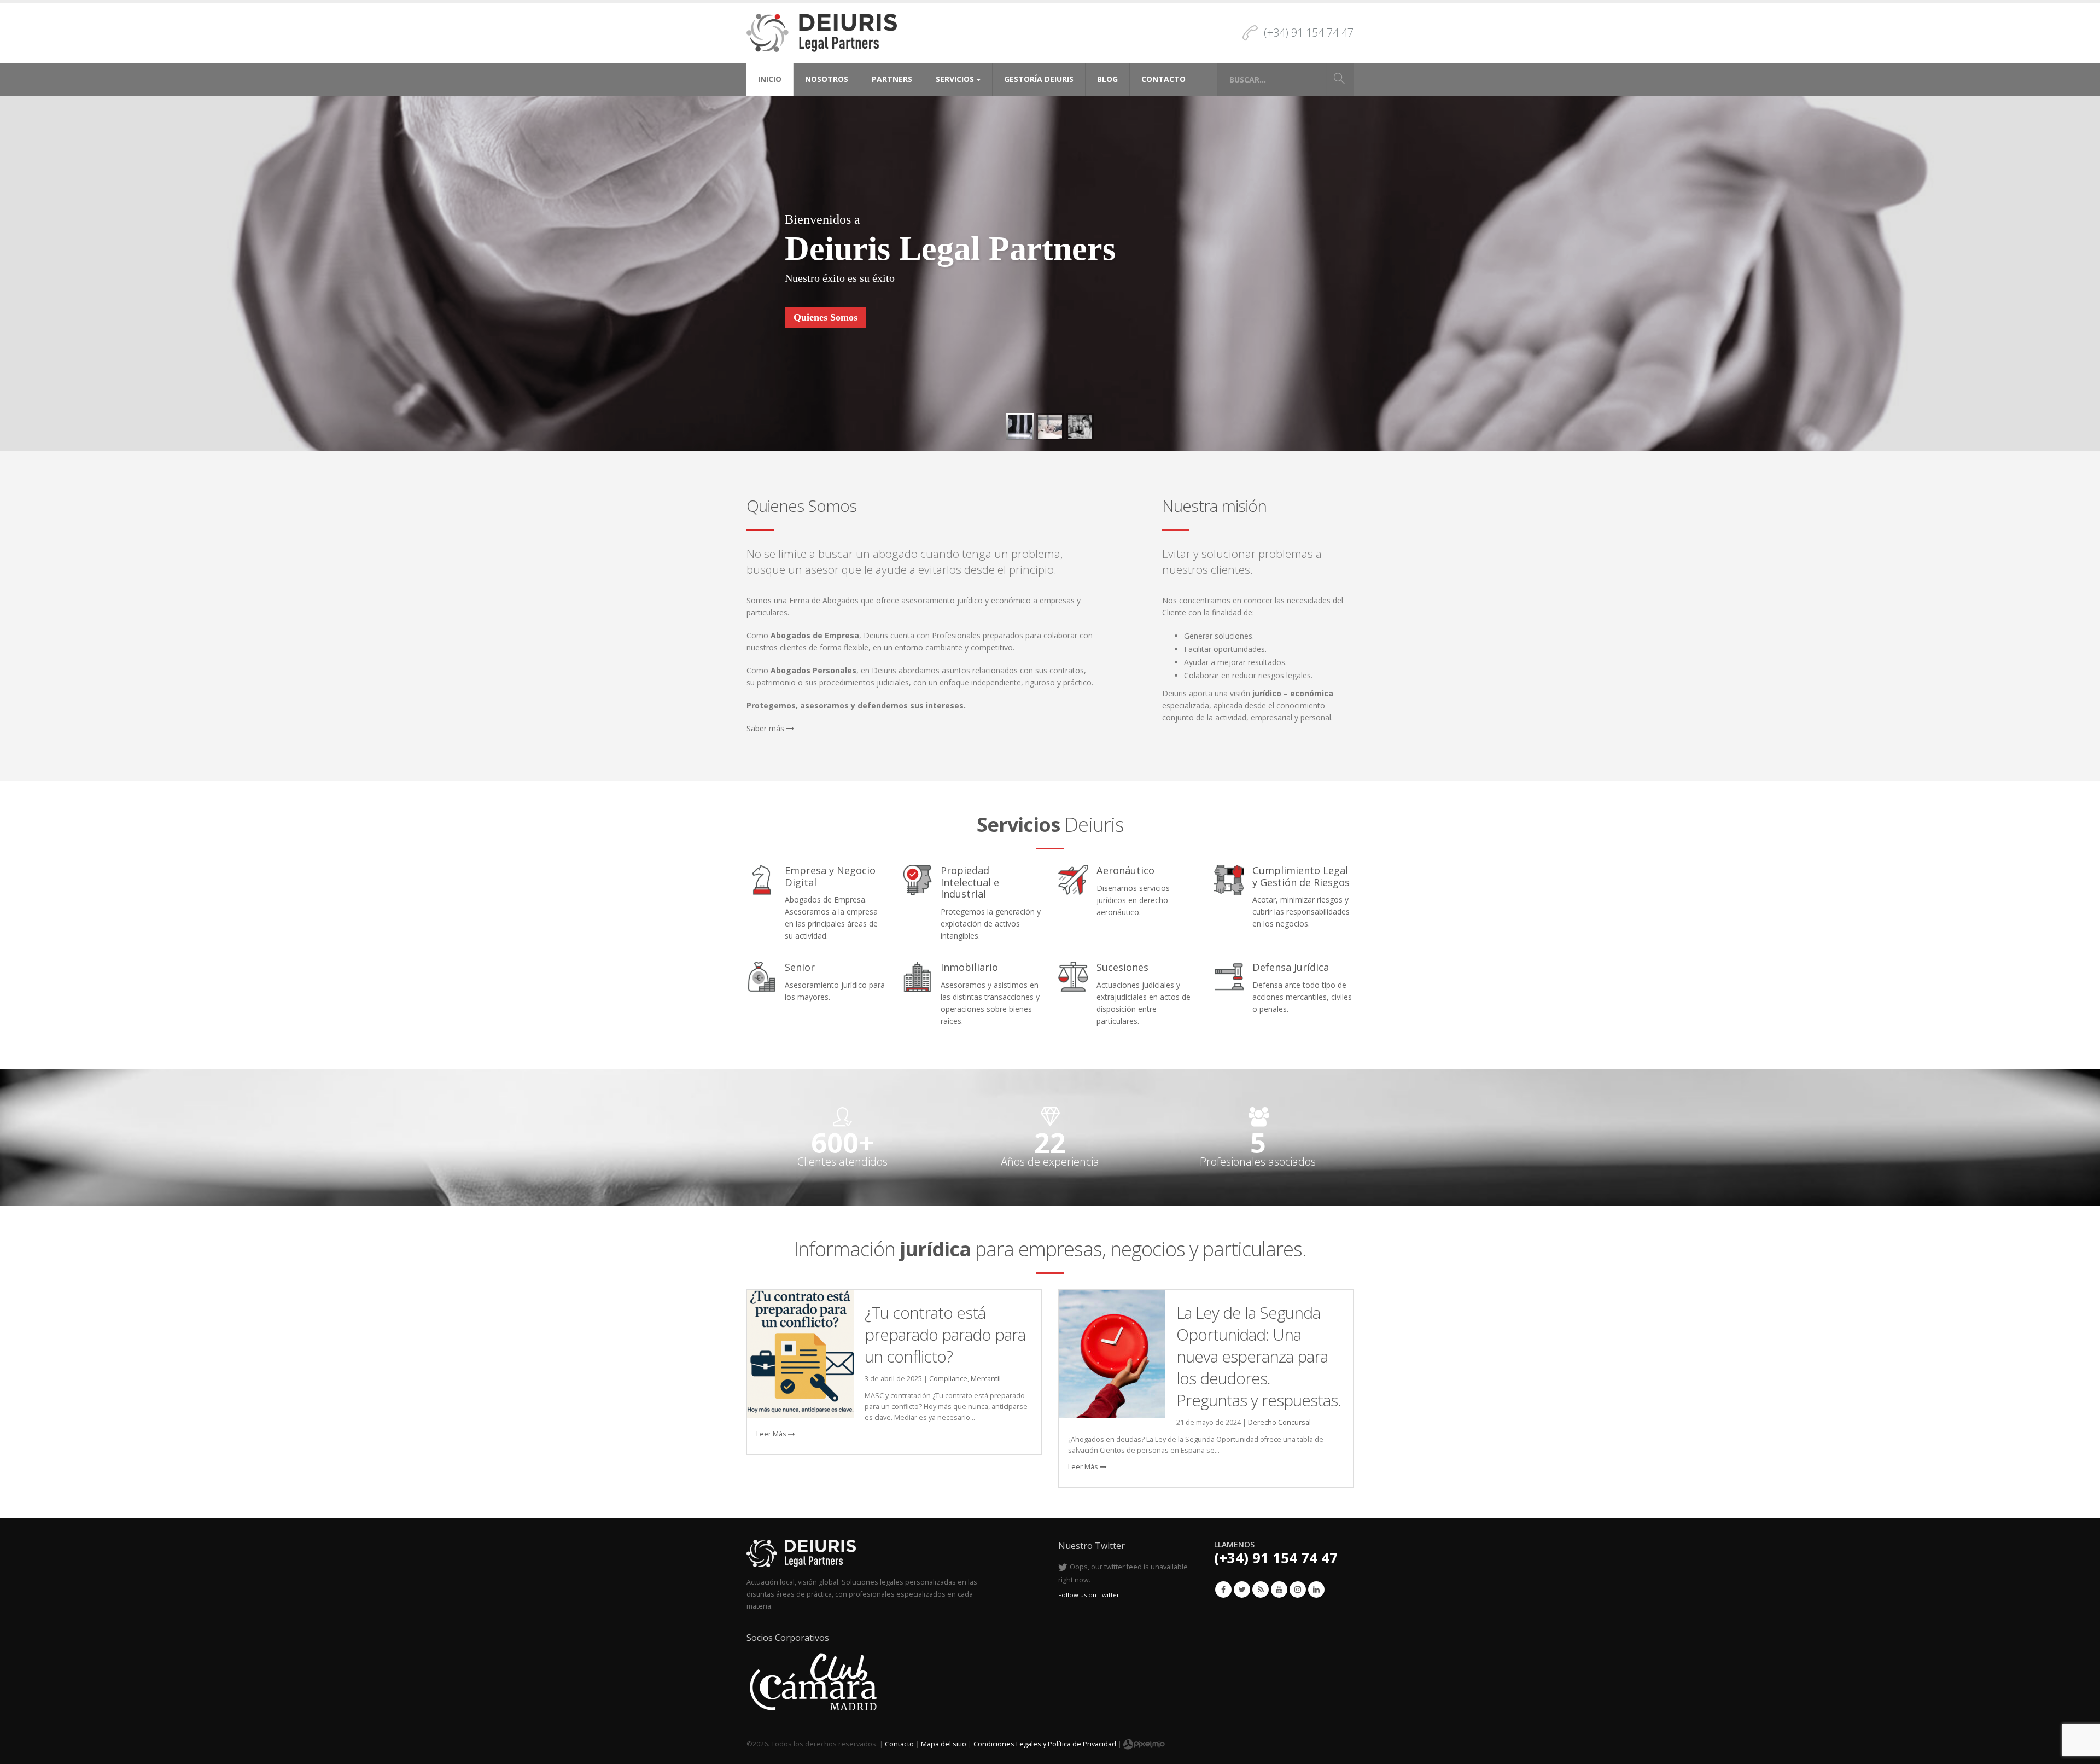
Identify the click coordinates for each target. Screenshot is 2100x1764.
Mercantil (986, 1379)
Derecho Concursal (1279, 1422)
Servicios (955, 79)
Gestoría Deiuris (1039, 79)
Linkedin (1316, 1590)
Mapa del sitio (944, 1744)
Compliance (948, 1379)
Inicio (770, 79)
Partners (892, 79)
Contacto (1163, 79)
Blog (1107, 79)
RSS (1261, 1590)
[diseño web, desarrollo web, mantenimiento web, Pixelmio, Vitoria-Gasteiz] (1144, 1744)
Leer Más (772, 1434)
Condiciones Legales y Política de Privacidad (1045, 1744)
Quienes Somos (826, 317)
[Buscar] (1339, 79)
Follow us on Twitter (1089, 1595)
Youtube (1279, 1590)
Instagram (1298, 1590)
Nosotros (827, 79)
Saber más (766, 728)
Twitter (1242, 1590)
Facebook (1223, 1590)
